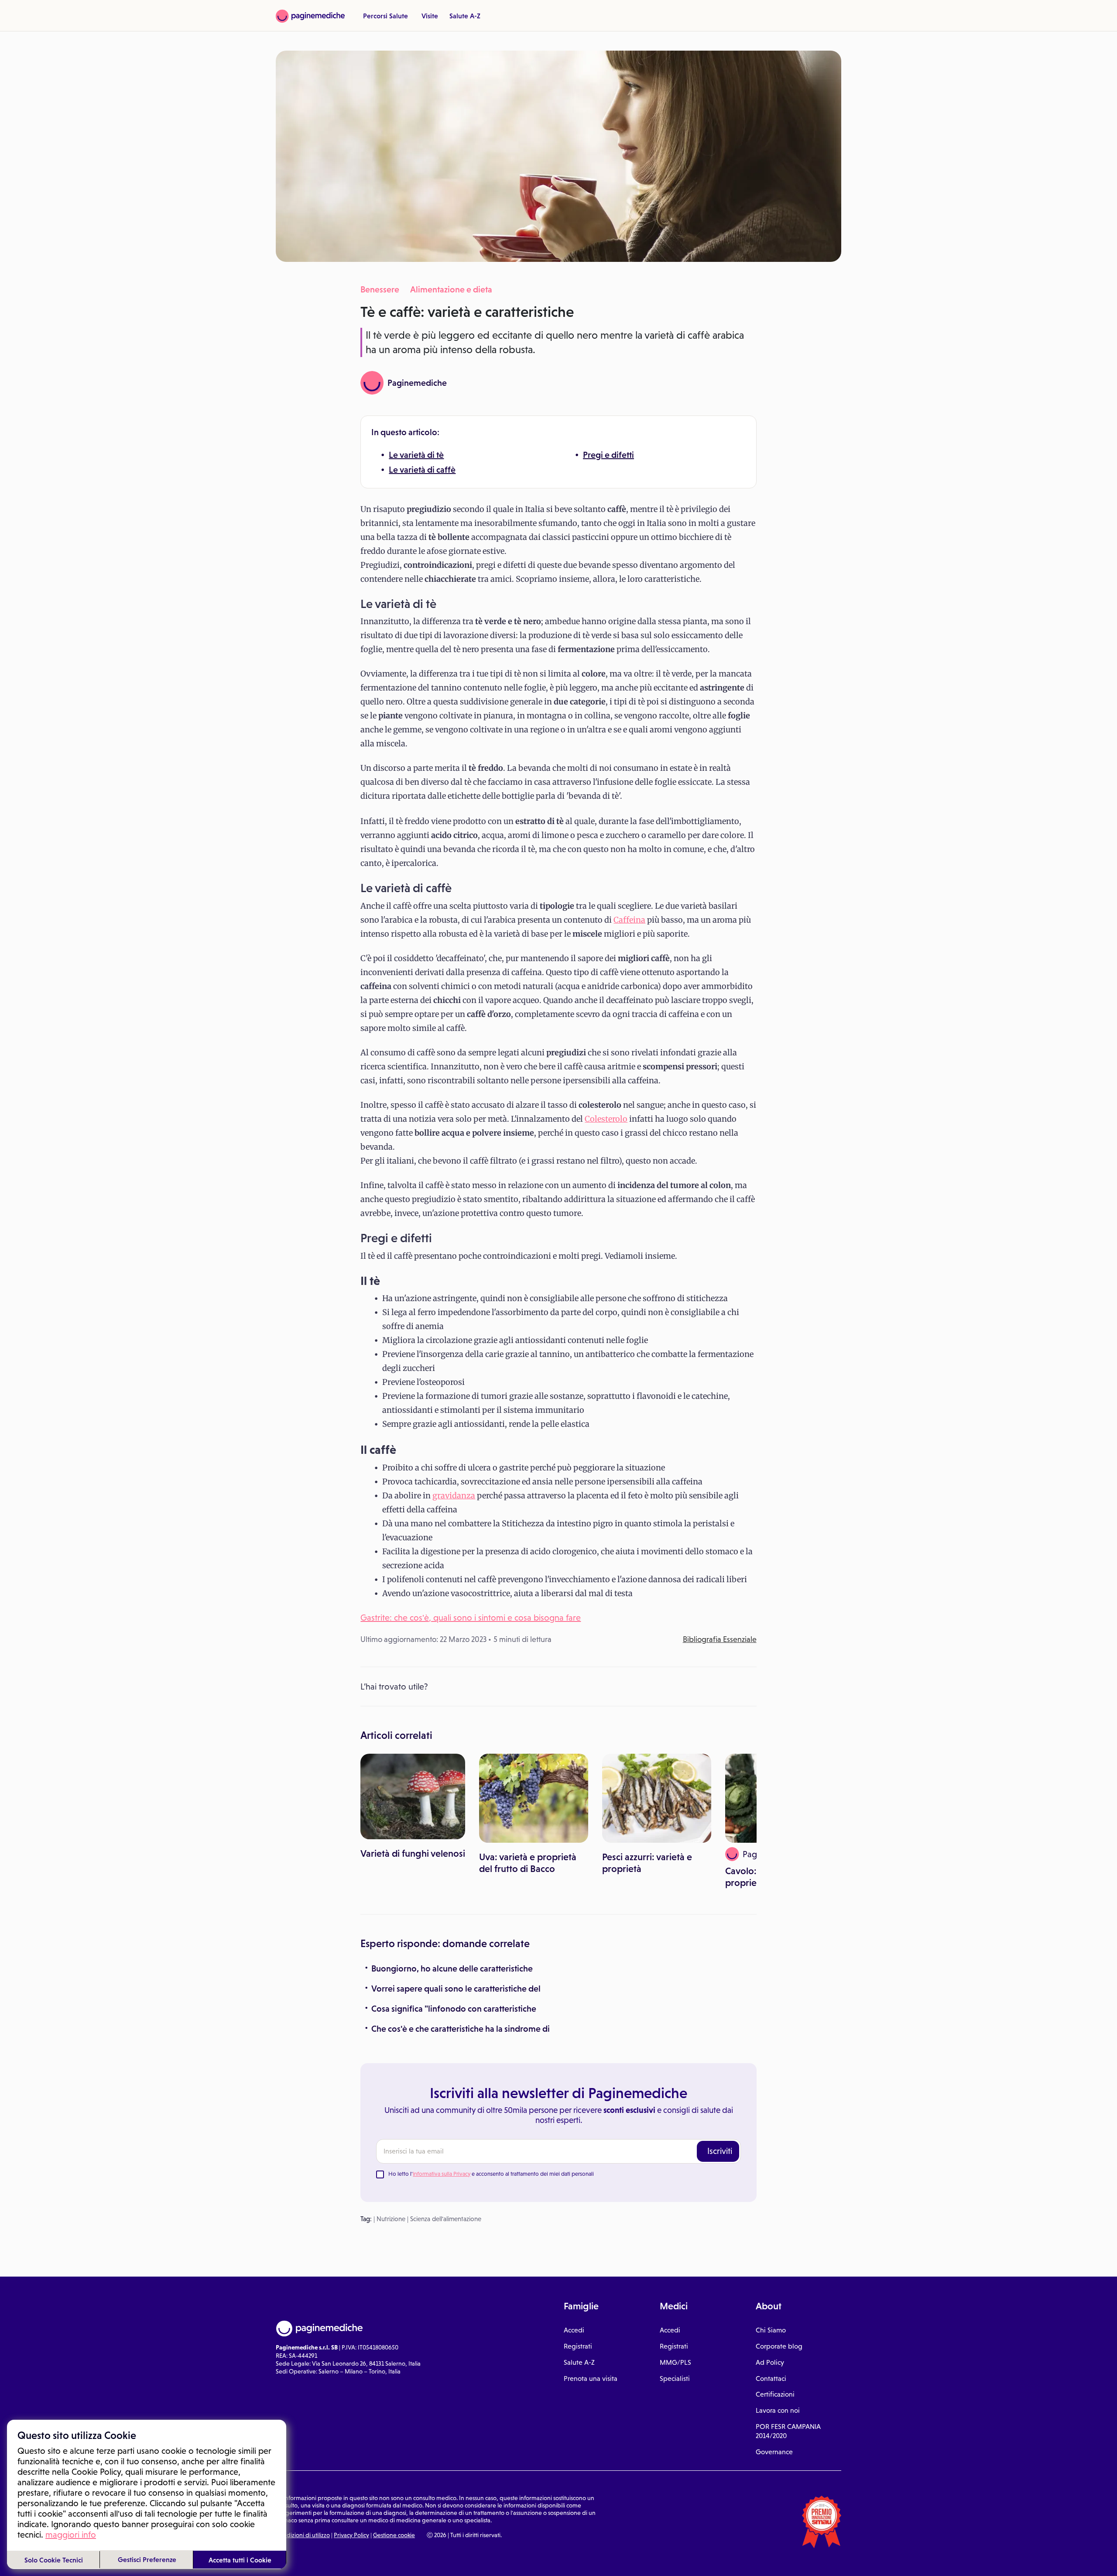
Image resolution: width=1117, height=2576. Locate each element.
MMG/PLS (675, 2362)
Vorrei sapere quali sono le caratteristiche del (456, 1989)
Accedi (574, 2330)
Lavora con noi (778, 2410)
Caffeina (629, 920)
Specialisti (675, 2379)
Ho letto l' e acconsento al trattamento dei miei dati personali (491, 2174)
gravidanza (454, 1496)
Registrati (578, 2346)
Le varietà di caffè (422, 470)
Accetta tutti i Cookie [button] (240, 2560)
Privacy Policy (351, 2535)
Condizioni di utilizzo (303, 2535)
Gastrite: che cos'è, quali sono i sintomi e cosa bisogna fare (471, 1618)
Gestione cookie (394, 2535)
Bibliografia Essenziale (720, 1639)
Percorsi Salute (385, 16)
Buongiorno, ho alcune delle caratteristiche (452, 1968)
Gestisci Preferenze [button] (147, 2559)
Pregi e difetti (608, 455)
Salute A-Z (465, 16)
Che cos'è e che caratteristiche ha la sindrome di (461, 2029)
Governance (774, 2452)
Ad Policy (770, 2362)
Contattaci (771, 2379)
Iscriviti (720, 2151)
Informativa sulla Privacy (442, 2174)
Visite (430, 16)
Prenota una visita (591, 2379)
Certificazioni (775, 2394)
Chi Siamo (771, 2330)
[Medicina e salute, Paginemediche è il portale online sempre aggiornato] (310, 16)
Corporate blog (779, 2346)
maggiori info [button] (71, 2535)
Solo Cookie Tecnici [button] (54, 2560)
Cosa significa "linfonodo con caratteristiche (454, 2009)
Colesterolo (606, 1119)
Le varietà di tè (416, 455)
